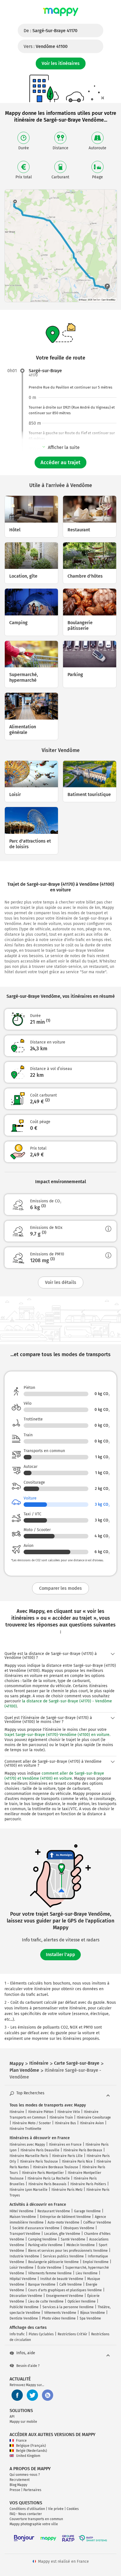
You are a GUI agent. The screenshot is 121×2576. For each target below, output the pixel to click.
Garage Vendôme (87, 2211)
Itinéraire (17, 2112)
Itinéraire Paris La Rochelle (49, 2178)
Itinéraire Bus (65, 2123)
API (12, 2417)
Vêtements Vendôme (60, 2313)
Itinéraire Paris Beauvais (47, 2184)
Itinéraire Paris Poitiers (88, 2184)
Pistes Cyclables (41, 2334)
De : (51, 31)
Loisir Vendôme (22, 2268)
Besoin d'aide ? (28, 2366)
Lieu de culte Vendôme (46, 2301)
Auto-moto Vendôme (63, 2222)
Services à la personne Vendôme (68, 2307)
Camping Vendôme (42, 2239)
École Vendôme (49, 2268)
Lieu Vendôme (87, 2273)
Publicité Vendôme (24, 2307)
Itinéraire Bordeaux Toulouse (56, 2167)
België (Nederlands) (32, 2451)
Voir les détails (61, 1282)
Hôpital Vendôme (23, 2279)
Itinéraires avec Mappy (27, 2145)
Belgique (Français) (31, 2446)
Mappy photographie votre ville (34, 2524)
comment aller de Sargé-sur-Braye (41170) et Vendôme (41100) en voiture (54, 1776)
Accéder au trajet (60, 462)
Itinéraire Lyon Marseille (29, 2190)
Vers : (46, 46)
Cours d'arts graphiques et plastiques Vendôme (65, 2290)
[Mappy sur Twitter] (32, 2395)
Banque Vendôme (42, 2285)
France (21, 2441)
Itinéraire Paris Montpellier (43, 2173)
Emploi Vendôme (96, 2262)
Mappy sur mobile (23, 2422)
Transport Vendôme (25, 2234)
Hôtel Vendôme (22, 2211)
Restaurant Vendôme (54, 2211)
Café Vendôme (71, 2285)
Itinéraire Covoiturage (94, 2117)
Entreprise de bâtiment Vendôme (65, 2217)
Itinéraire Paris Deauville (40, 2150)
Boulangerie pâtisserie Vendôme (53, 2262)
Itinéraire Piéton (41, 2112)
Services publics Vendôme (63, 2256)
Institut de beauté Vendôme (62, 2279)
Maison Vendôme (23, 2217)
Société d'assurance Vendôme (36, 2228)
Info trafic (17, 2334)
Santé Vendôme (73, 2239)
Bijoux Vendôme (93, 2313)
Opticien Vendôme (82, 2301)
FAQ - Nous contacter (26, 2514)
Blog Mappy (18, 2485)
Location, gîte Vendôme (62, 2234)
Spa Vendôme (90, 2318)
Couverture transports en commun (36, 2519)
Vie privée (56, 2509)
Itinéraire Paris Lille (67, 2156)
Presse (15, 2490)
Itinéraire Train (61, 2117)
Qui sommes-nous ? (25, 2475)
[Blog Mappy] (48, 2395)
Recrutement (20, 2480)
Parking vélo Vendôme (45, 2245)
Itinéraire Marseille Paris (29, 2156)
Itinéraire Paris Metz (67, 2190)
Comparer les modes (60, 1588)
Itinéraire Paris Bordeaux (83, 2150)
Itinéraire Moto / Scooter (32, 2123)
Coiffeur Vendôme (97, 2222)
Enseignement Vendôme (65, 2296)
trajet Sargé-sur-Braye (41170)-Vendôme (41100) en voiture (57, 1735)
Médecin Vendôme (81, 2245)
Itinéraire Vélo (69, 2112)
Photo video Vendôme (59, 2318)
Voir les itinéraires (61, 63)
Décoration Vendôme (26, 2296)
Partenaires (32, 2490)
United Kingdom (28, 2456)
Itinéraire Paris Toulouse (39, 2161)
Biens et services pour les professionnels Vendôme (68, 2251)
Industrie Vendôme (24, 2256)
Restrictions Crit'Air (72, 2334)
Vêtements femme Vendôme (50, 2273)
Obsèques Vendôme (79, 2228)
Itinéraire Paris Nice (77, 2161)
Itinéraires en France (65, 2145)
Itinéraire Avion (92, 2123)
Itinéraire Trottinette (25, 2129)
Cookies (73, 2509)
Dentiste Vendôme (24, 2318)
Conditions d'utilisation (27, 2509)
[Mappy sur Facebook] (17, 2395)
